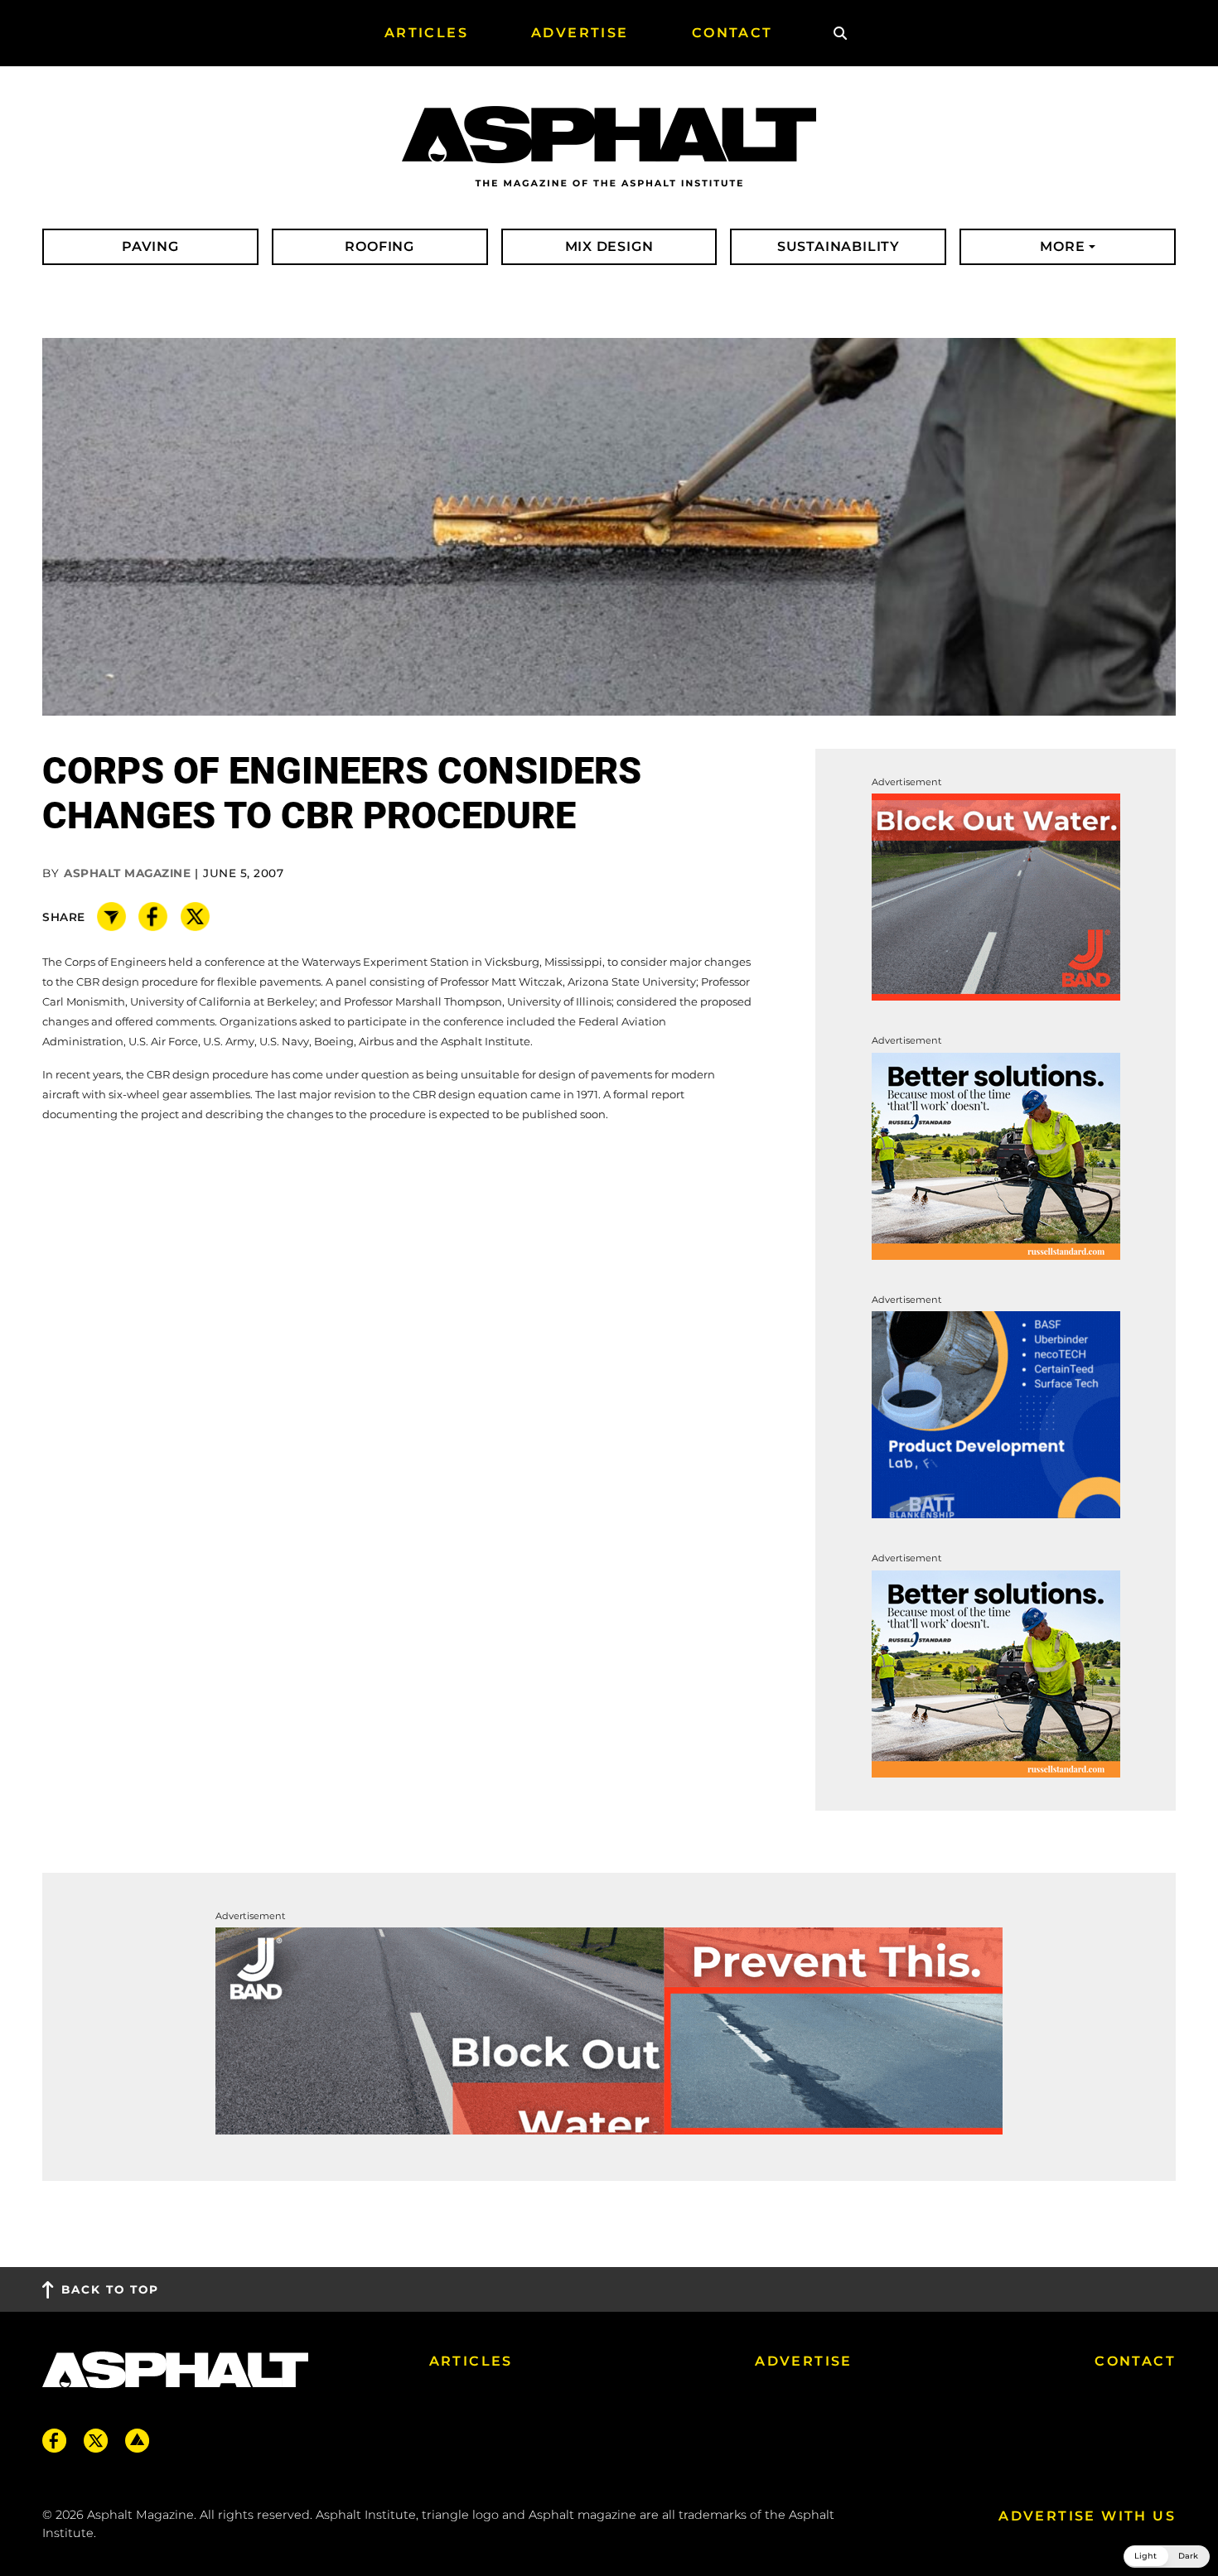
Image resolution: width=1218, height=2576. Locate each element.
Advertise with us (1087, 2516)
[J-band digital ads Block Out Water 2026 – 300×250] (996, 897)
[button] (1167, 2557)
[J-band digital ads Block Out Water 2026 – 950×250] (609, 2030)
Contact (1135, 2361)
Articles (471, 2361)
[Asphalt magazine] (609, 147)
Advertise (804, 2361)
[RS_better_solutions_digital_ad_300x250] (996, 1155)
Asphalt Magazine (127, 873)
